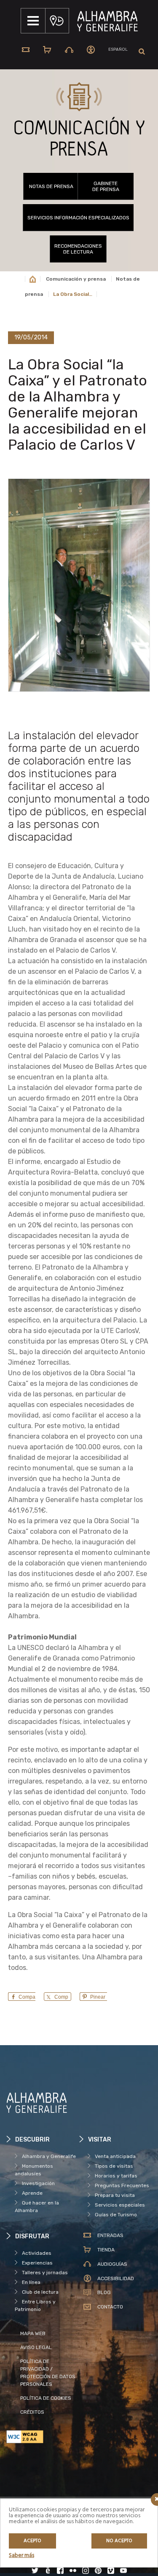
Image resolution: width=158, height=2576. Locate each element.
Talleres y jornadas (45, 2273)
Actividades (37, 2253)
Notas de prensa (51, 186)
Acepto (32, 2541)
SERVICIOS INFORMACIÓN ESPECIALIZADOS (78, 218)
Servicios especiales (120, 2205)
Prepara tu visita (115, 2195)
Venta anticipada (115, 2156)
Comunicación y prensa (76, 279)
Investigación (38, 2183)
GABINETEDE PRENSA (106, 186)
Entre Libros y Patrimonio (35, 2306)
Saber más (21, 2556)
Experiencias (37, 2263)
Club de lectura (40, 2292)
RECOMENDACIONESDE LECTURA (78, 249)
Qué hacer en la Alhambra (37, 2207)
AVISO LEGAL (36, 2347)
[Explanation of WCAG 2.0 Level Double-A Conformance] (43, 2437)
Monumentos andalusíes (34, 2170)
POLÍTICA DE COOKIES (46, 2398)
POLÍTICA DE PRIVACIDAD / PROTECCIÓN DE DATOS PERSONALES (48, 2373)
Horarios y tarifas (116, 2176)
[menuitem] (118, 50)
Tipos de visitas (114, 2166)
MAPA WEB (33, 2333)
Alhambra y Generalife (49, 2156)
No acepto (119, 2541)
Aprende (32, 2193)
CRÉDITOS (32, 2412)
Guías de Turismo (116, 2215)
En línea (31, 2282)
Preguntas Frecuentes (122, 2185)
